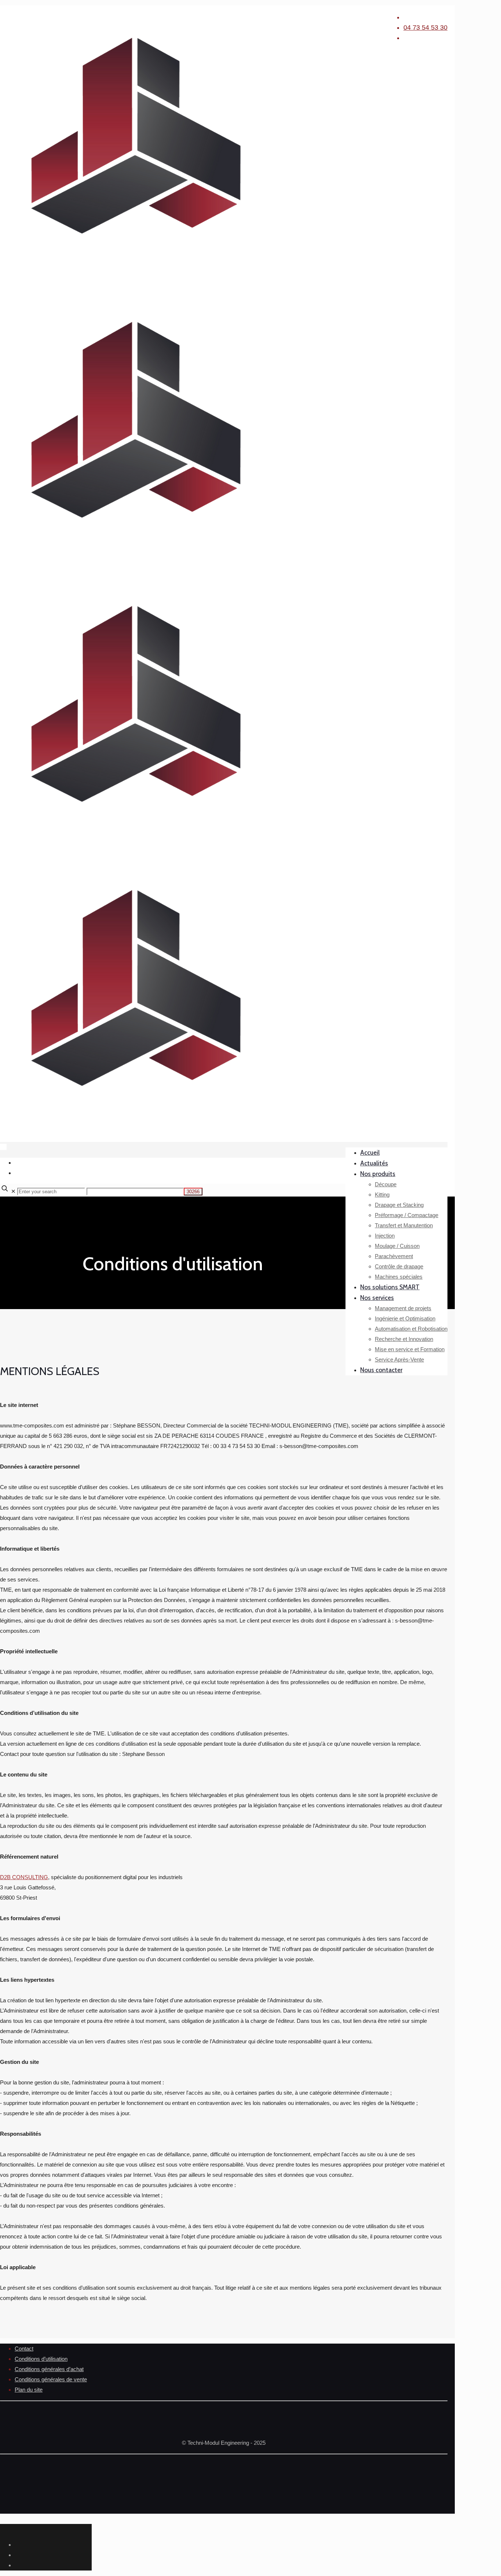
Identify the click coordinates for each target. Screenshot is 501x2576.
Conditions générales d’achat (49, 2369)
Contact (24, 2349)
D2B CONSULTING (24, 1877)
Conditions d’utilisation (41, 2359)
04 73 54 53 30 (425, 27)
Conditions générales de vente (51, 2379)
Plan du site (29, 2390)
